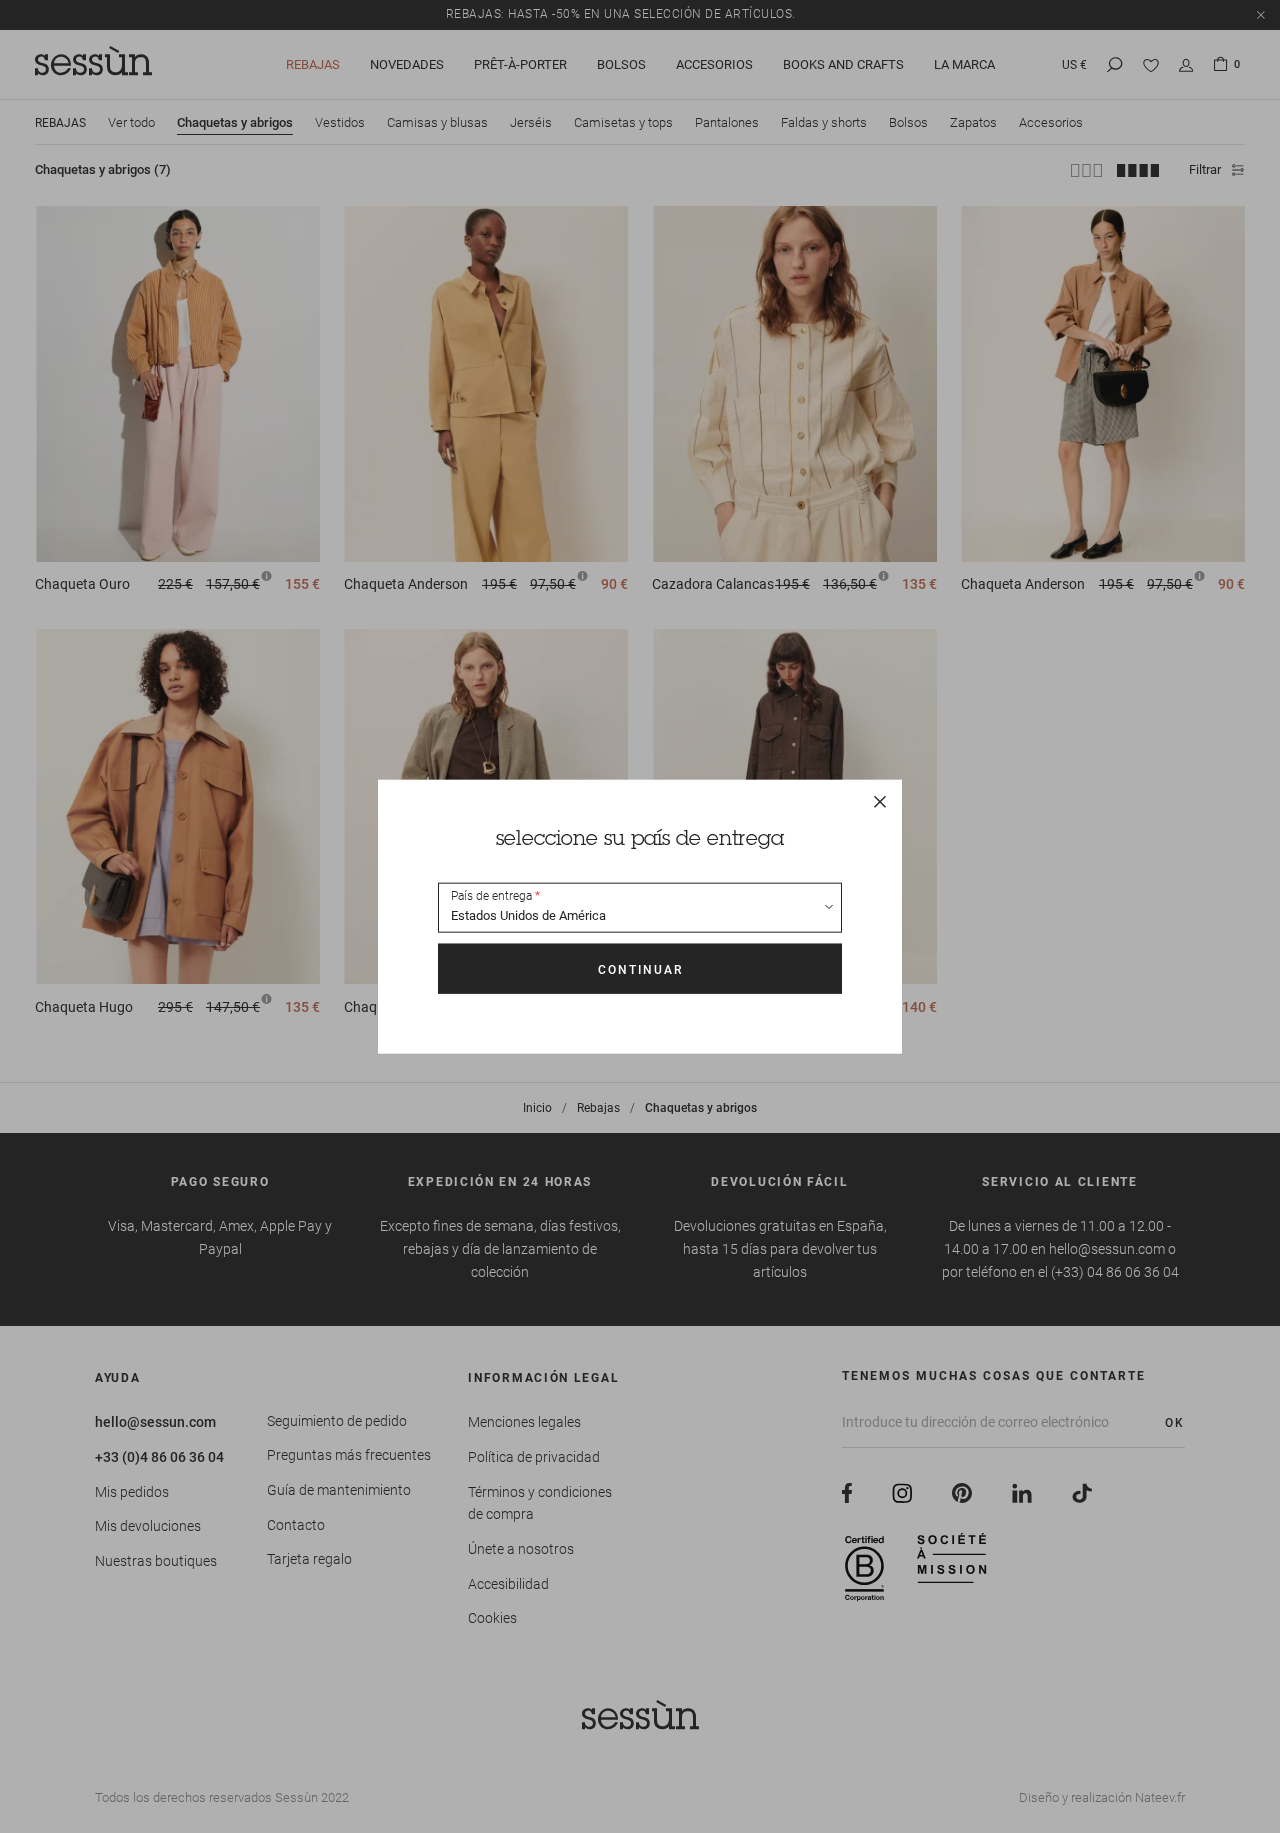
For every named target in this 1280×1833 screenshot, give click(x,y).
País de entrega (491, 896)
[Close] (880, 801)
